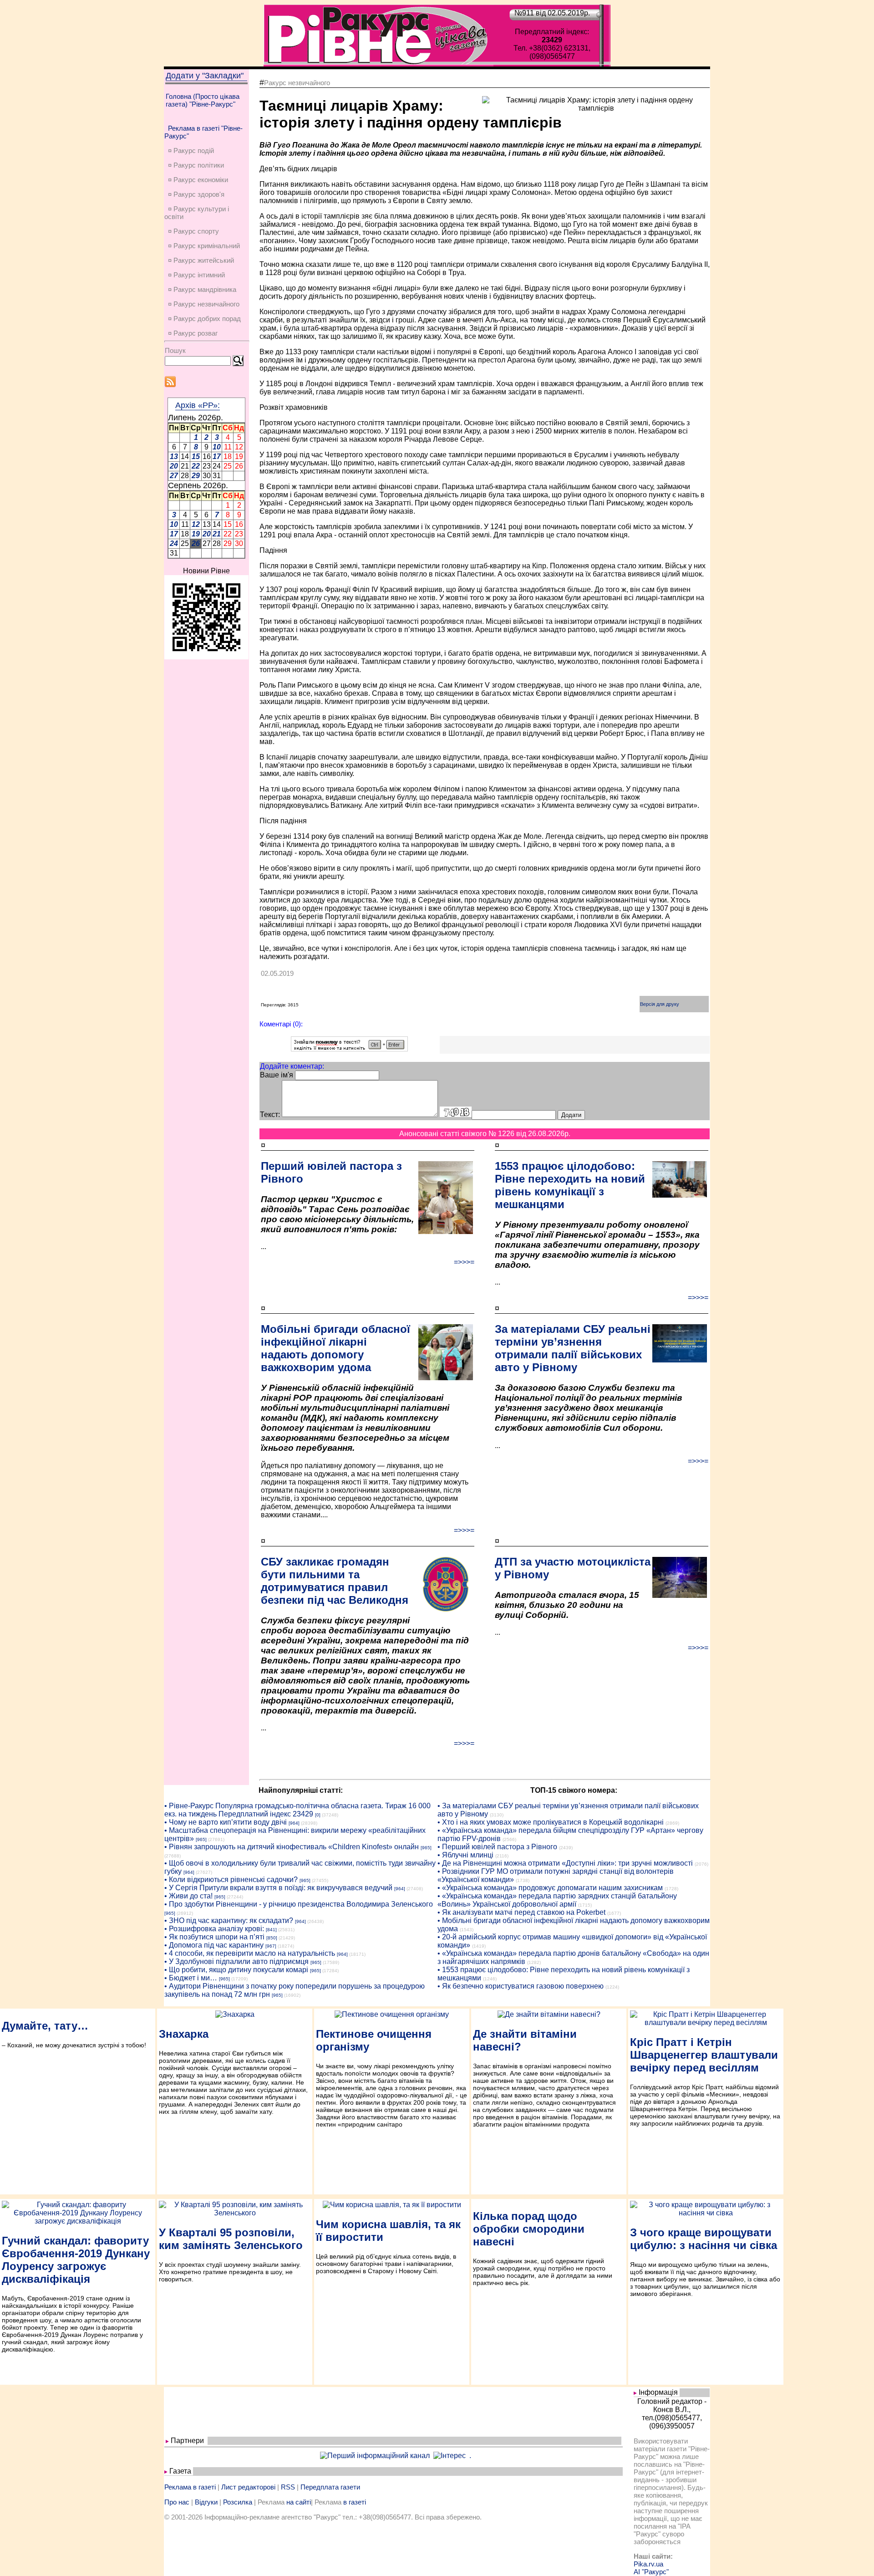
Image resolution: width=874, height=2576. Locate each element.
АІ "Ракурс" (651, 2572)
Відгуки (206, 2502)
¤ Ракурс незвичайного (204, 304)
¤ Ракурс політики (196, 165)
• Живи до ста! (188, 1896)
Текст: (270, 1115)
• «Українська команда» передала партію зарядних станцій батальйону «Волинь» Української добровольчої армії (557, 1900)
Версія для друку (660, 1004)
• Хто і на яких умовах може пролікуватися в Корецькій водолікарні (551, 1822)
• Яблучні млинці (465, 1855)
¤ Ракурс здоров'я (196, 194)
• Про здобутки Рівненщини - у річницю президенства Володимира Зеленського (299, 1904)
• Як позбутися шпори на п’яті (214, 1937)
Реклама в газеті (190, 2487)
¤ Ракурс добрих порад (204, 319)
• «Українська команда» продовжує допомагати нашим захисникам (550, 1888)
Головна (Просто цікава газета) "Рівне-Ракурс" (203, 100)
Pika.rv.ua (648, 2564)
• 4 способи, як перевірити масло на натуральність (250, 1953)
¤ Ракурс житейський (201, 260)
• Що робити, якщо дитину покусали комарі (236, 1970)
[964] (294, 1823)
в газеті (355, 2502)
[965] (201, 1839)
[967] (271, 1946)
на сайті (299, 2502)
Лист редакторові (248, 2487)
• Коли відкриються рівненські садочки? (231, 1880)
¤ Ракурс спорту (193, 231)
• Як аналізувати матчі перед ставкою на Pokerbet (521, 1912)
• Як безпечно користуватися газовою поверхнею (521, 1986)
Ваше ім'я (277, 1075)
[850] (272, 1938)
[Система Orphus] (349, 1049)
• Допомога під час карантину (214, 1945)
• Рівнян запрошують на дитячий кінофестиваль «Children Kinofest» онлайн (292, 1847)
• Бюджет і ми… (191, 1978)
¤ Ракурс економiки (198, 180)
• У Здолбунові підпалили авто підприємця (236, 1961)
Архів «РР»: (198, 405)
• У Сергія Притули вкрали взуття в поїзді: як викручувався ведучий (278, 1888)
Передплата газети (330, 2487)
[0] (318, 1815)
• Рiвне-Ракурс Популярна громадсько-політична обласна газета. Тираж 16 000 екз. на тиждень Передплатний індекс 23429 (297, 1810)
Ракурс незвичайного (297, 83)
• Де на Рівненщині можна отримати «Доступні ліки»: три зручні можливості (565, 1863)
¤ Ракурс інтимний (196, 275)
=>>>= (464, 1262)
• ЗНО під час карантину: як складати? (229, 1921)
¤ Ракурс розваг (193, 333)
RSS (288, 2487)
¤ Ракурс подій (191, 150)
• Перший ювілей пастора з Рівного (497, 1847)
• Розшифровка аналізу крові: (214, 1929)
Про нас (177, 2502)
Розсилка (238, 2502)
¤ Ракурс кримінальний (204, 246)
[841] (271, 1930)
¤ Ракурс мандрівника (202, 289)
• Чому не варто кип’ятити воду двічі (226, 1822)
